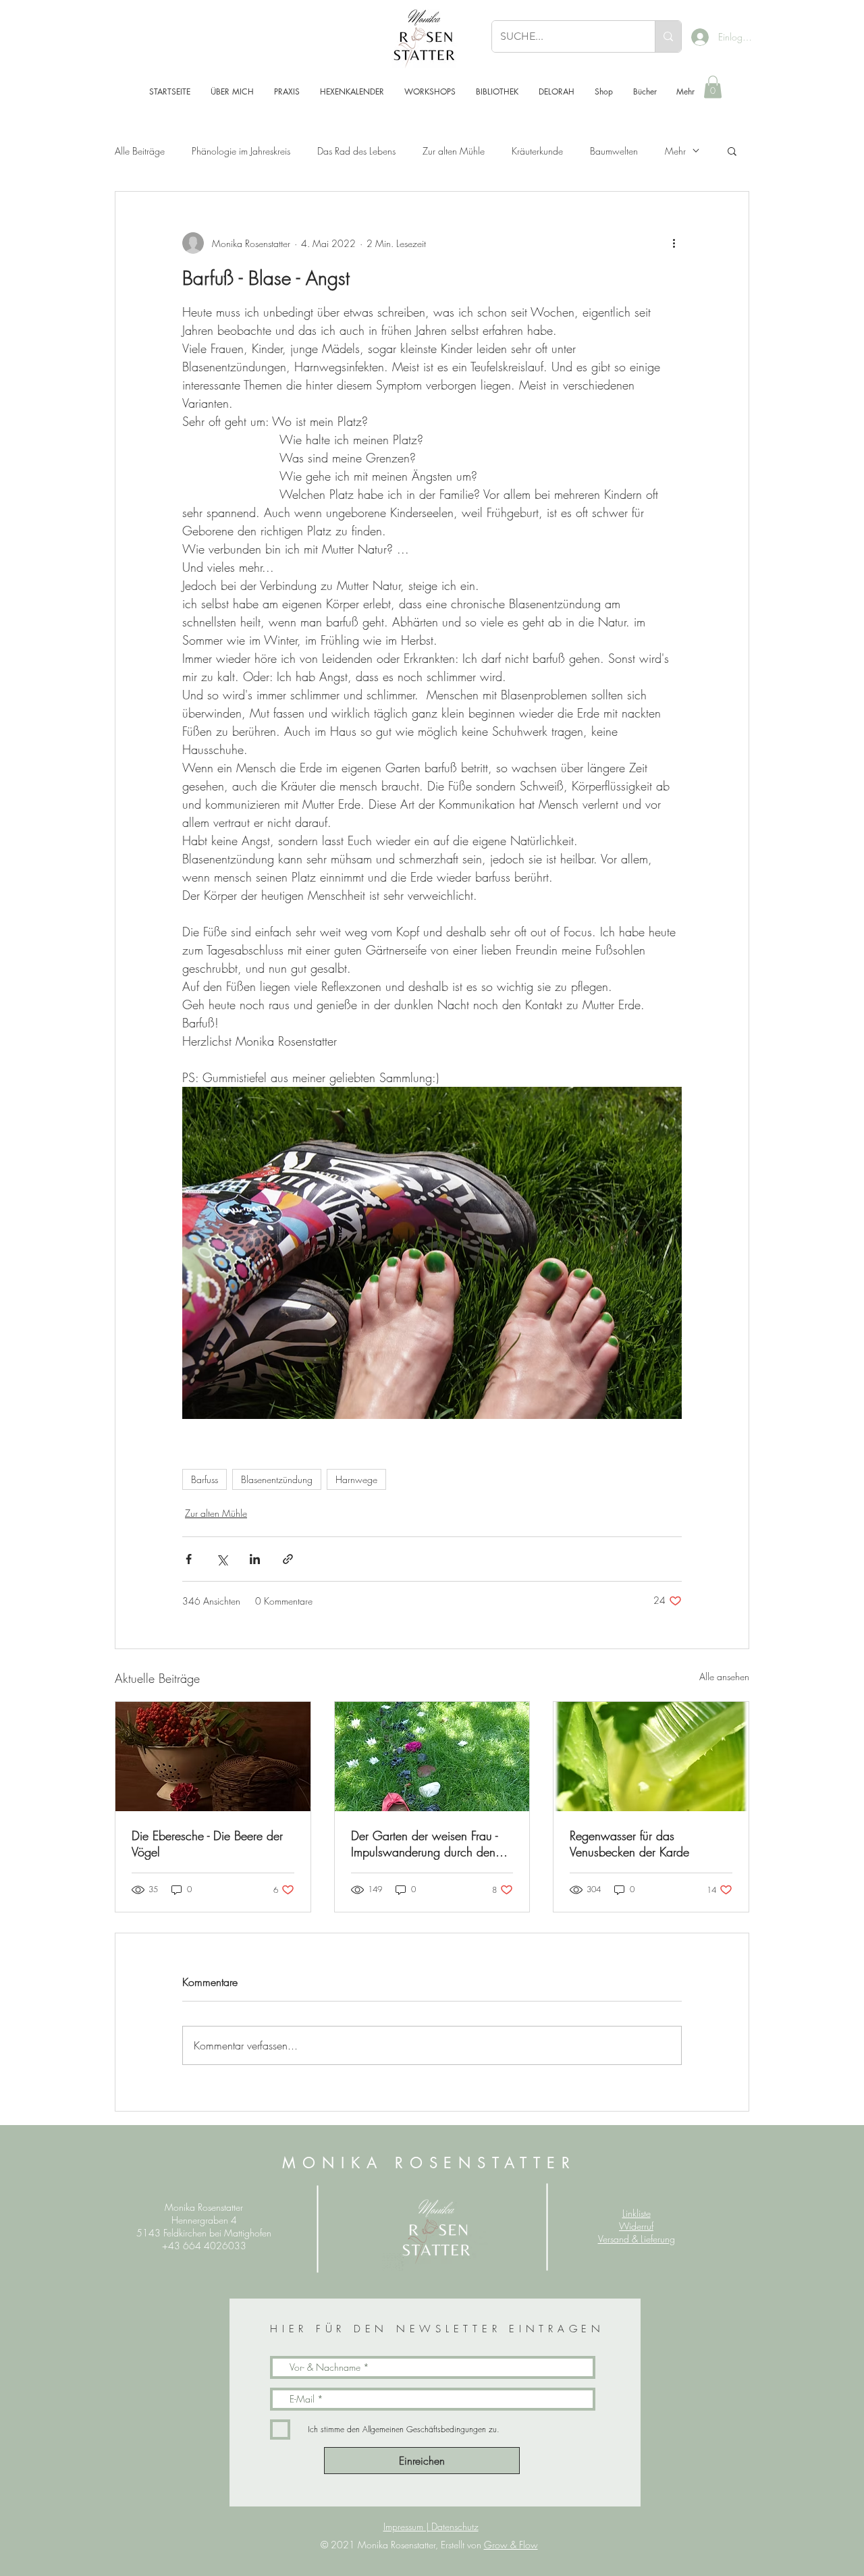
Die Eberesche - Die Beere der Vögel (207, 1844)
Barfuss (205, 1479)
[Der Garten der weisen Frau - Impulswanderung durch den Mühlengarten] (432, 1756)
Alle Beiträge (140, 151)
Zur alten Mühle (454, 151)
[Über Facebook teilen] (189, 1559)
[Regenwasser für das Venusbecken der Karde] (651, 1756)
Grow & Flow (511, 2545)
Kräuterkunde (537, 151)
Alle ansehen (724, 1676)
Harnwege (356, 1479)
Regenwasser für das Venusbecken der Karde (629, 1844)
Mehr (675, 151)
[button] (713, 87)
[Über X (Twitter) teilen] (222, 1559)
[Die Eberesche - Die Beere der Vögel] (213, 1756)
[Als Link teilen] (288, 1559)
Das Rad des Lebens (356, 151)
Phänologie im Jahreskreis (241, 151)
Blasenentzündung (277, 1479)
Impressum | (407, 2526)
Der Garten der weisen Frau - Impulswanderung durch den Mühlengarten (424, 1844)
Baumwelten (614, 151)
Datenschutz (455, 2526)
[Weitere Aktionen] (674, 243)
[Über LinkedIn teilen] (255, 1559)
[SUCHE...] (668, 36)
